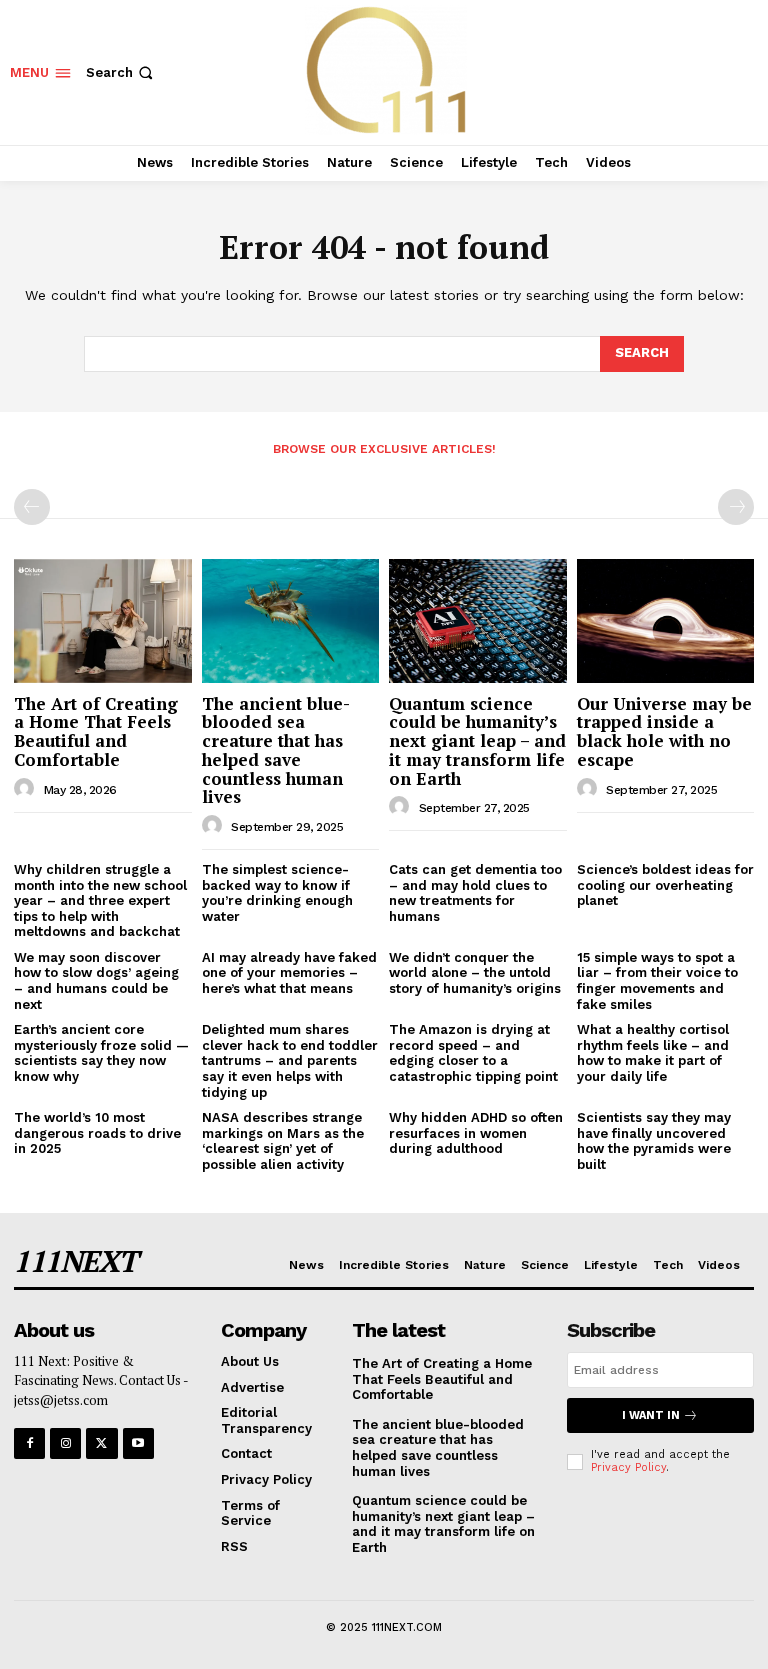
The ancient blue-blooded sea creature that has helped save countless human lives (276, 750)
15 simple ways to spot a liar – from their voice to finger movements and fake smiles (657, 981)
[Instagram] (65, 1443)
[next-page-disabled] (736, 507)
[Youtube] (138, 1443)
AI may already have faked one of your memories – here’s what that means (289, 973)
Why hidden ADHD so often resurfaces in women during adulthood (476, 1133)
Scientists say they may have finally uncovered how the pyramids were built (654, 1141)
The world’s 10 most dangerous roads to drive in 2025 (97, 1133)
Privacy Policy (628, 1467)
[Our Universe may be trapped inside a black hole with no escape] (666, 621)
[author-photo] (27, 789)
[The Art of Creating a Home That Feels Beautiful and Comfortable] (103, 621)
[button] (121, 72)
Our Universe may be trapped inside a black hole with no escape (664, 731)
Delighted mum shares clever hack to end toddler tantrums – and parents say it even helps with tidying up (290, 1060)
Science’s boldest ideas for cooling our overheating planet (665, 885)
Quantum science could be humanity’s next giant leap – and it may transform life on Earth (477, 741)
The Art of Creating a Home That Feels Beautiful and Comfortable (96, 731)
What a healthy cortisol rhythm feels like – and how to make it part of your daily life (653, 1053)
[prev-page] (32, 507)
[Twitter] (101, 1443)
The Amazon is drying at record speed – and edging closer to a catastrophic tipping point (473, 1053)
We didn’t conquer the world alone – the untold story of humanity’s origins (475, 973)
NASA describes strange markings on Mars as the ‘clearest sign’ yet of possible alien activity (283, 1141)
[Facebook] (29, 1443)
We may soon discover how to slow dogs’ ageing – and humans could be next (96, 981)
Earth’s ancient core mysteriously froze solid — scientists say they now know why (101, 1053)
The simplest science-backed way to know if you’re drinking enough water (277, 893)
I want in (651, 1415)
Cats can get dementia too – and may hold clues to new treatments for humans (475, 893)
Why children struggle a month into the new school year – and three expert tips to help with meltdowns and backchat (100, 900)
